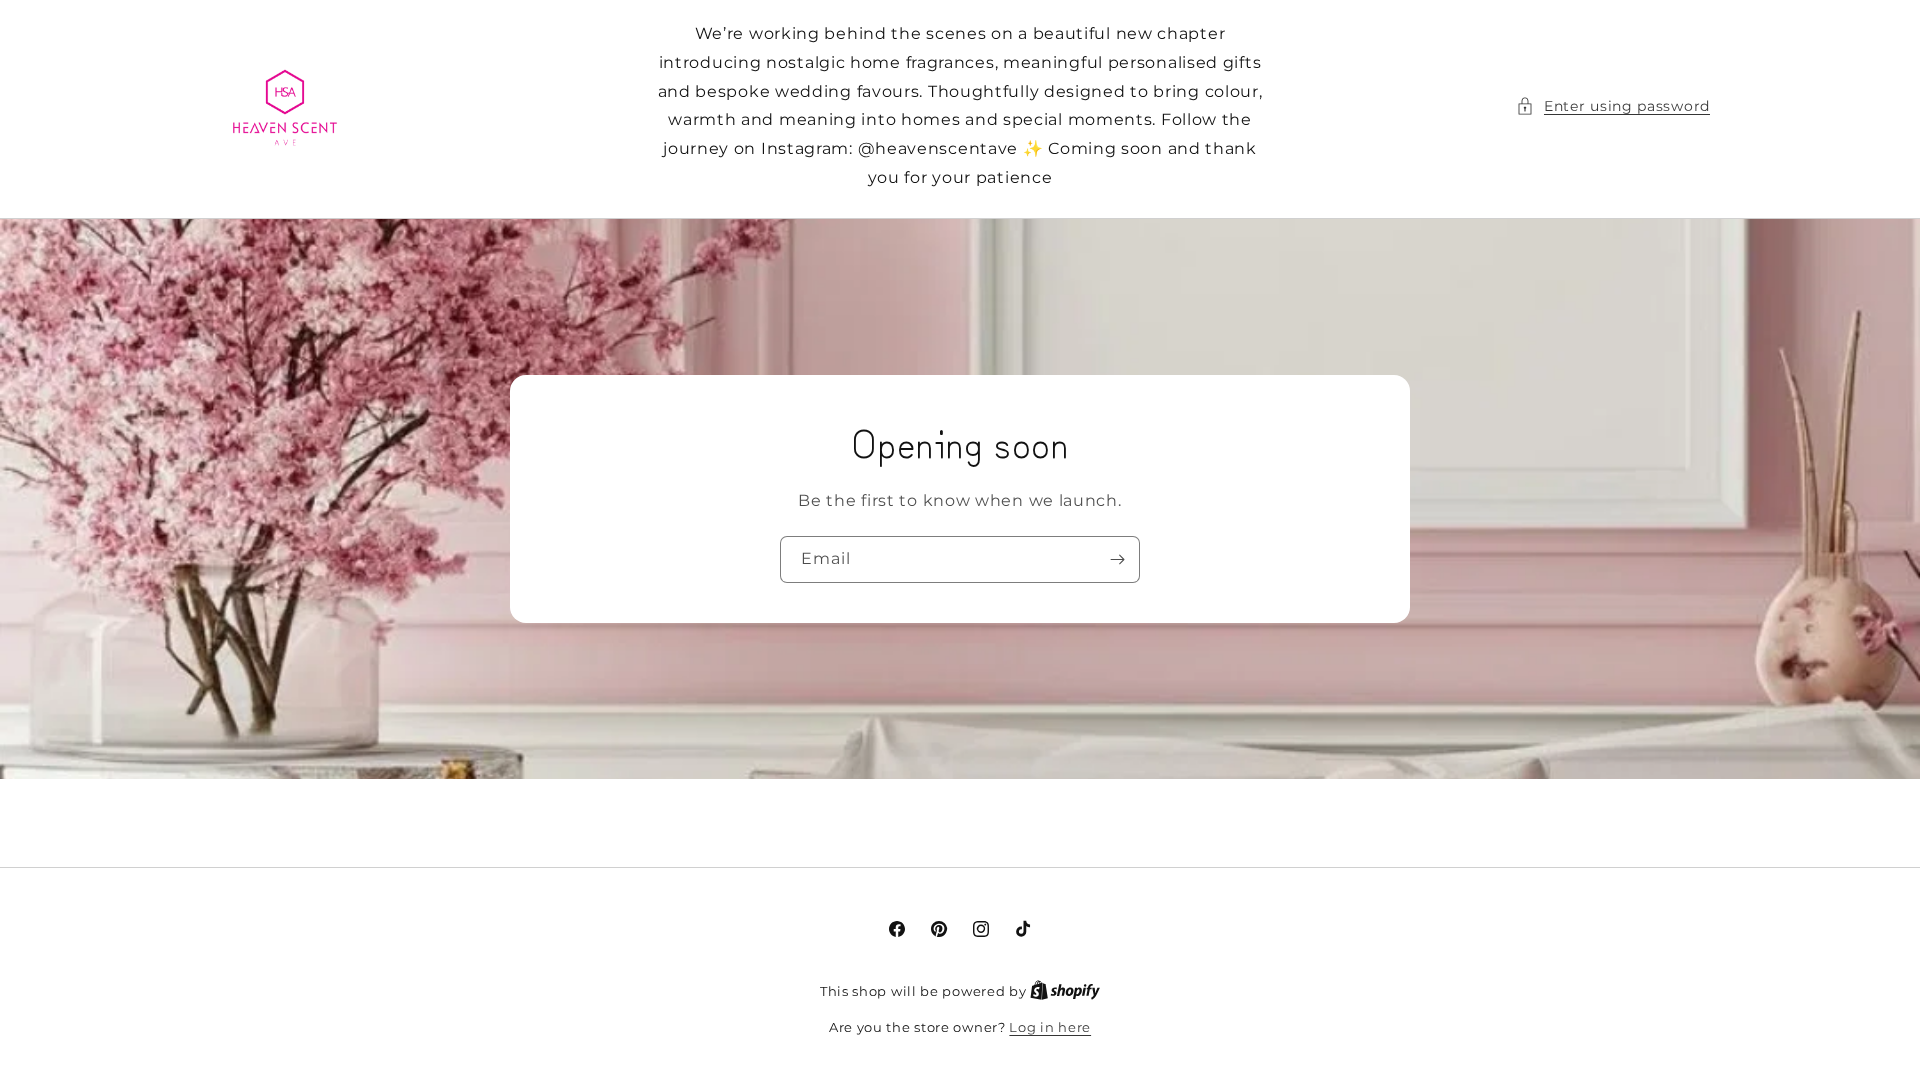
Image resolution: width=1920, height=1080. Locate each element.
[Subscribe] (1117, 559)
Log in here (1050, 1027)
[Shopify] (1065, 991)
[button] (1613, 106)
